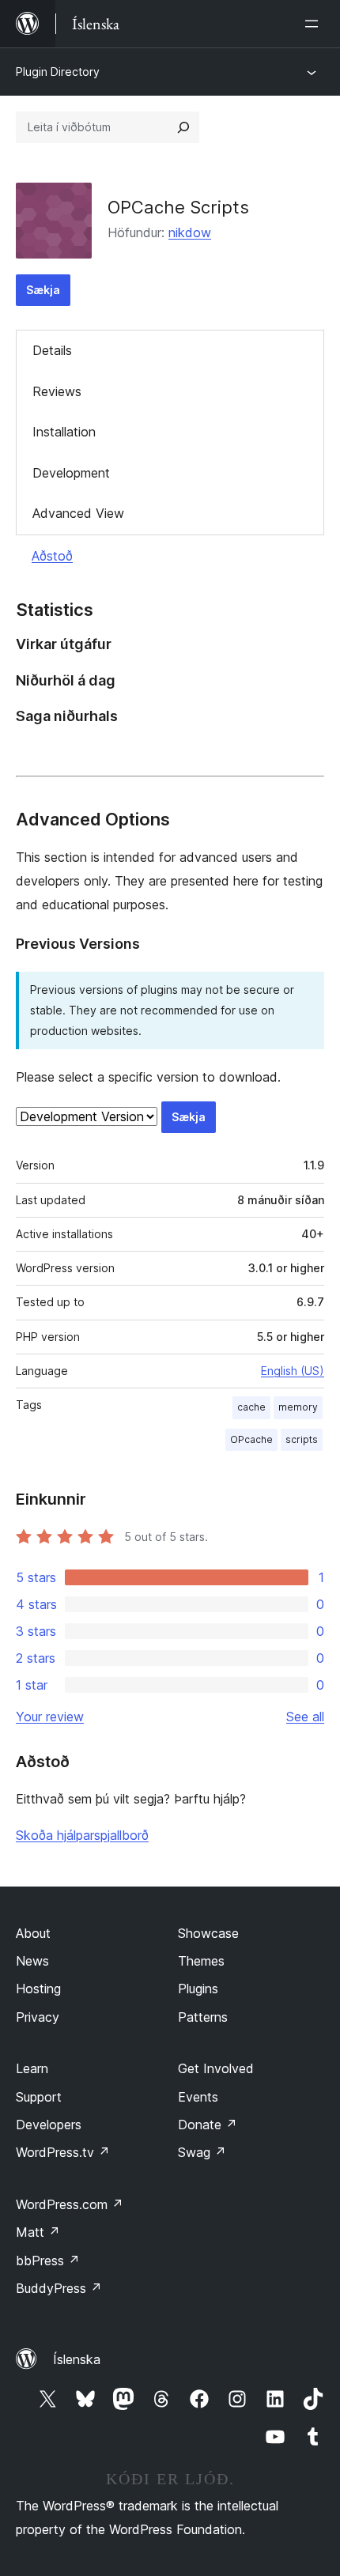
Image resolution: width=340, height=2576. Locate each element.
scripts (302, 1439)
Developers (49, 2125)
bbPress (48, 2261)
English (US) (293, 1371)
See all (305, 1717)
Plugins (198, 1989)
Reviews (57, 391)
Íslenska (77, 2359)
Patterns (203, 2017)
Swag (202, 2152)
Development (71, 473)
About (33, 1933)
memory (298, 1407)
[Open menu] (315, 24)
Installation (64, 432)
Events (198, 2097)
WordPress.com (70, 2204)
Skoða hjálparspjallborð (82, 1835)
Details (52, 350)
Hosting (38, 1989)
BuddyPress (59, 2288)
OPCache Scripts (178, 207)
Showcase (208, 1933)
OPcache (251, 1439)
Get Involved (216, 2068)
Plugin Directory (58, 72)
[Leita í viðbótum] (183, 127)
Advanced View (78, 513)
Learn (32, 2068)
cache (251, 1407)
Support (39, 2097)
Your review (50, 1717)
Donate (208, 2125)
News (32, 1961)
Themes (201, 1961)
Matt (38, 2232)
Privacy (38, 2017)
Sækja (43, 290)
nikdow (190, 232)
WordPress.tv (63, 2152)
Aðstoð (52, 556)
